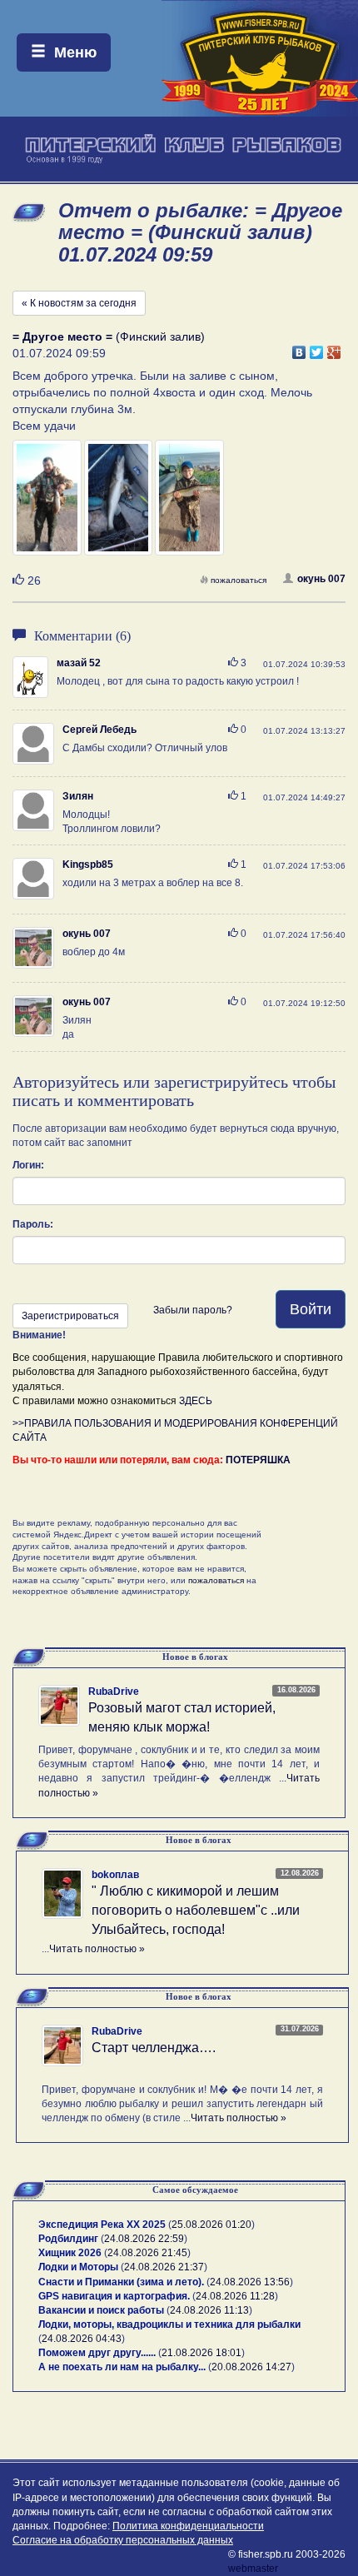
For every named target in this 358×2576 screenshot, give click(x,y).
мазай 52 (79, 663)
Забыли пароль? (193, 1310)
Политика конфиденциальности (188, 2526)
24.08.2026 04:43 (82, 2339)
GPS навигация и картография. (114, 2296)
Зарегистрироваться (70, 1316)
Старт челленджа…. (154, 2048)
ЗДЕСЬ (196, 1401)
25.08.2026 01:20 (211, 2225)
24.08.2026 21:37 (164, 2267)
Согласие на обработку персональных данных (123, 2540)
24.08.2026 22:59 (144, 2239)
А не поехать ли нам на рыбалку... (122, 2367)
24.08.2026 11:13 (209, 2310)
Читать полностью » (97, 1949)
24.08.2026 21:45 (147, 2253)
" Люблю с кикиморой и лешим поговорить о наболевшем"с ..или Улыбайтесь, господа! (196, 1910)
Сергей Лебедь (99, 730)
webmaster (253, 2569)
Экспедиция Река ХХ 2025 (102, 2225)
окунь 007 (321, 579)
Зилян (78, 796)
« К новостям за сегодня (79, 303)
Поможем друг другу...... (97, 2353)
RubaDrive (114, 1692)
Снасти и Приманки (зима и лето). (121, 2282)
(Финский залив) (109, 336)
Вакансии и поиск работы (101, 2310)
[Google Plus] (334, 348)
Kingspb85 (88, 864)
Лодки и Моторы (78, 2267)
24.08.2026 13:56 (250, 2282)
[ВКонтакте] (299, 348)
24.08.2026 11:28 (235, 2296)
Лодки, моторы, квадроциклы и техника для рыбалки (169, 2324)
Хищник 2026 (70, 2253)
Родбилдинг (68, 2239)
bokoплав (115, 1875)
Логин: (28, 1165)
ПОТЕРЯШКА (258, 1460)
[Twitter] (317, 348)
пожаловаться (239, 580)
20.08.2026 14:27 (251, 2367)
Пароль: (33, 1224)
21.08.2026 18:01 (201, 2353)
